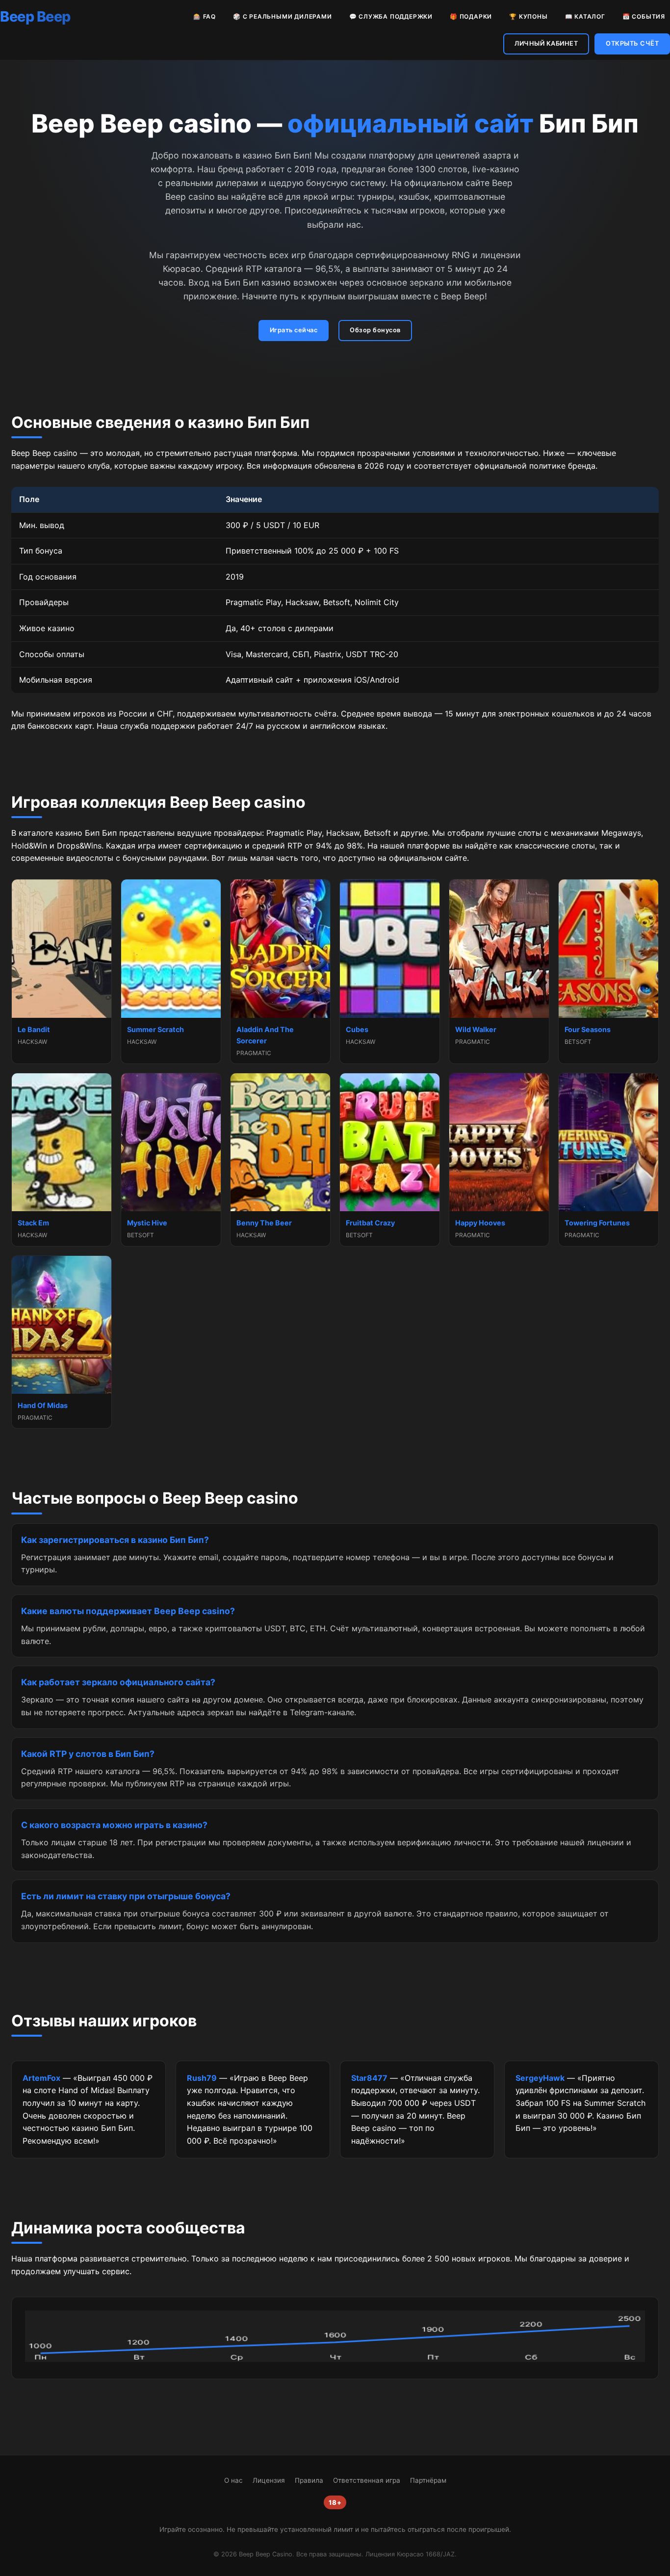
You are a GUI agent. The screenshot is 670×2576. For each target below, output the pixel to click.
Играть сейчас (294, 330)
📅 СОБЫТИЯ (644, 16)
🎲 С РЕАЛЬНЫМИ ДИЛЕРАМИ (283, 16)
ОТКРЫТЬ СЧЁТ (632, 43)
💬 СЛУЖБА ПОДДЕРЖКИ (391, 16)
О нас (233, 2480)
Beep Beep (35, 16)
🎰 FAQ (205, 16)
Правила (309, 2480)
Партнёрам (428, 2480)
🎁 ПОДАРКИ (471, 16)
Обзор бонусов (375, 330)
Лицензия (269, 2480)
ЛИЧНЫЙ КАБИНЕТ (546, 43)
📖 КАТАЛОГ (585, 16)
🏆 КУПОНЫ (528, 16)
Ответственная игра (367, 2480)
